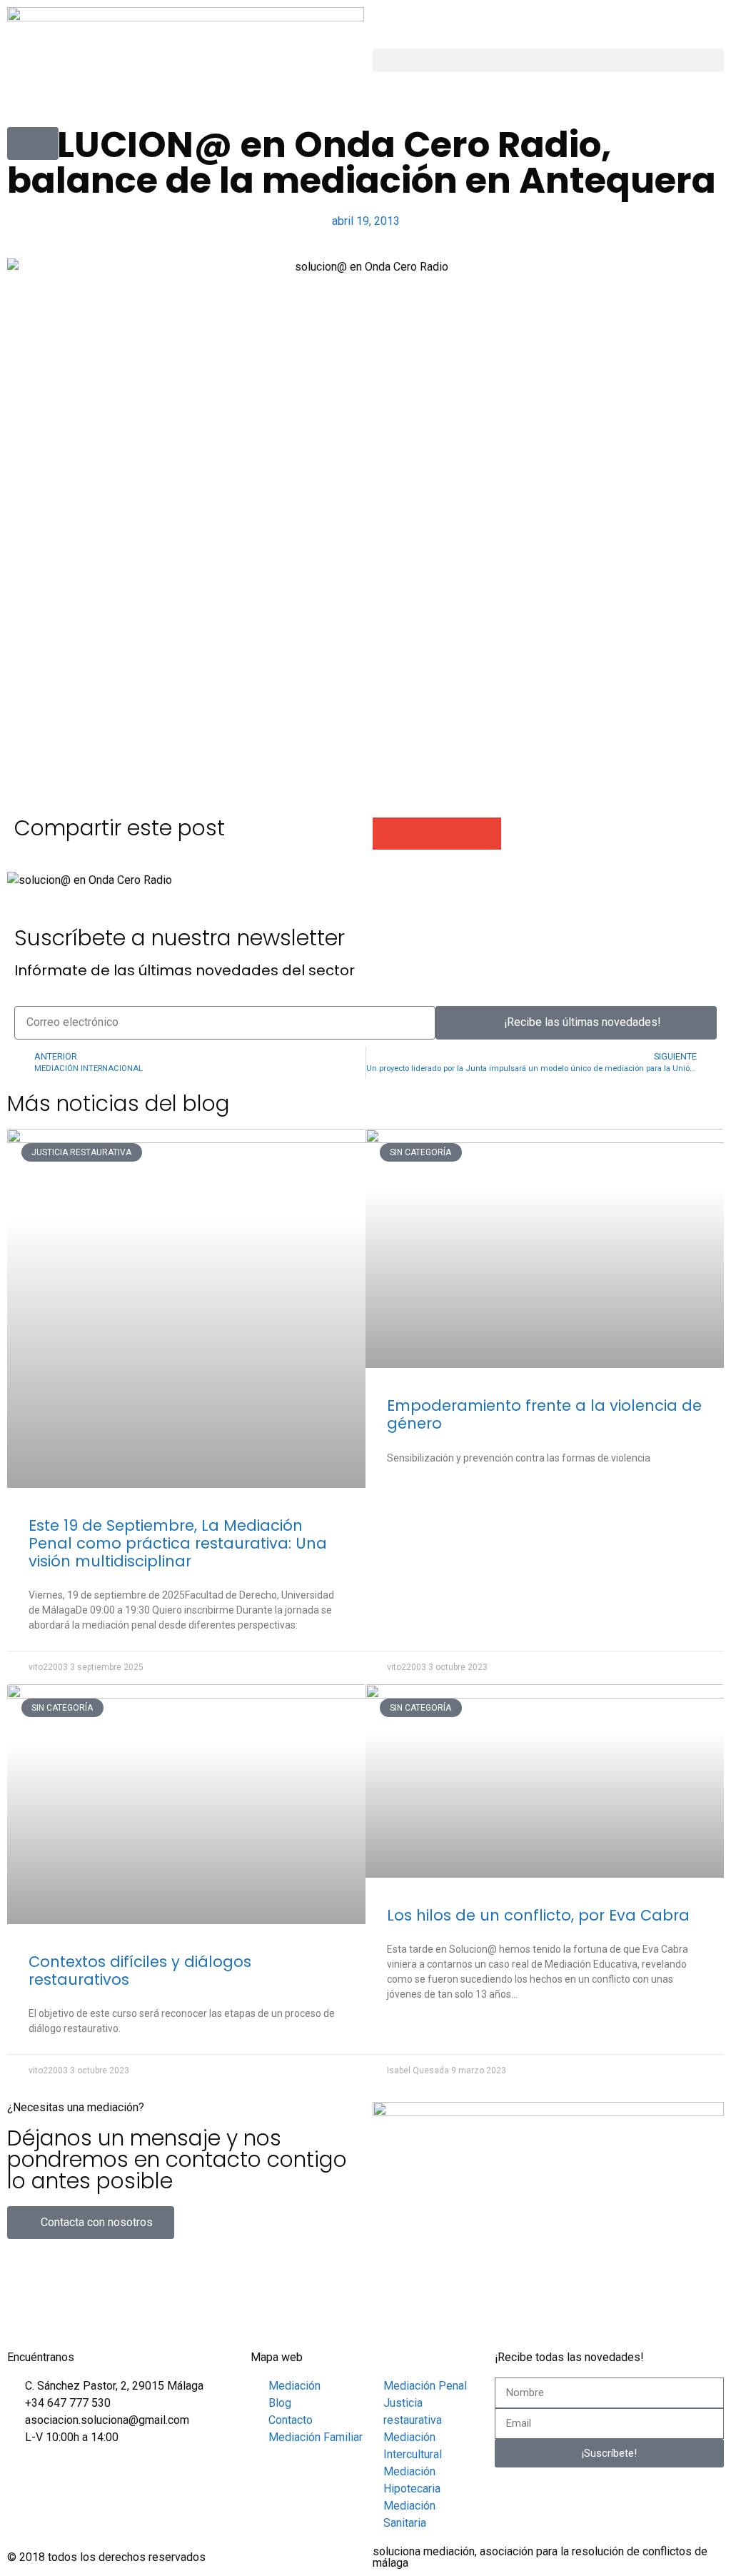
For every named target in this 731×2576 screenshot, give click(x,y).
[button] (548, 60)
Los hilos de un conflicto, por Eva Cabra (538, 1915)
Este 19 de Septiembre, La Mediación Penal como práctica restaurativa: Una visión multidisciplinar (178, 1543)
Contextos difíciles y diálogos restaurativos (140, 1971)
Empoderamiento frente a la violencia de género (544, 1414)
